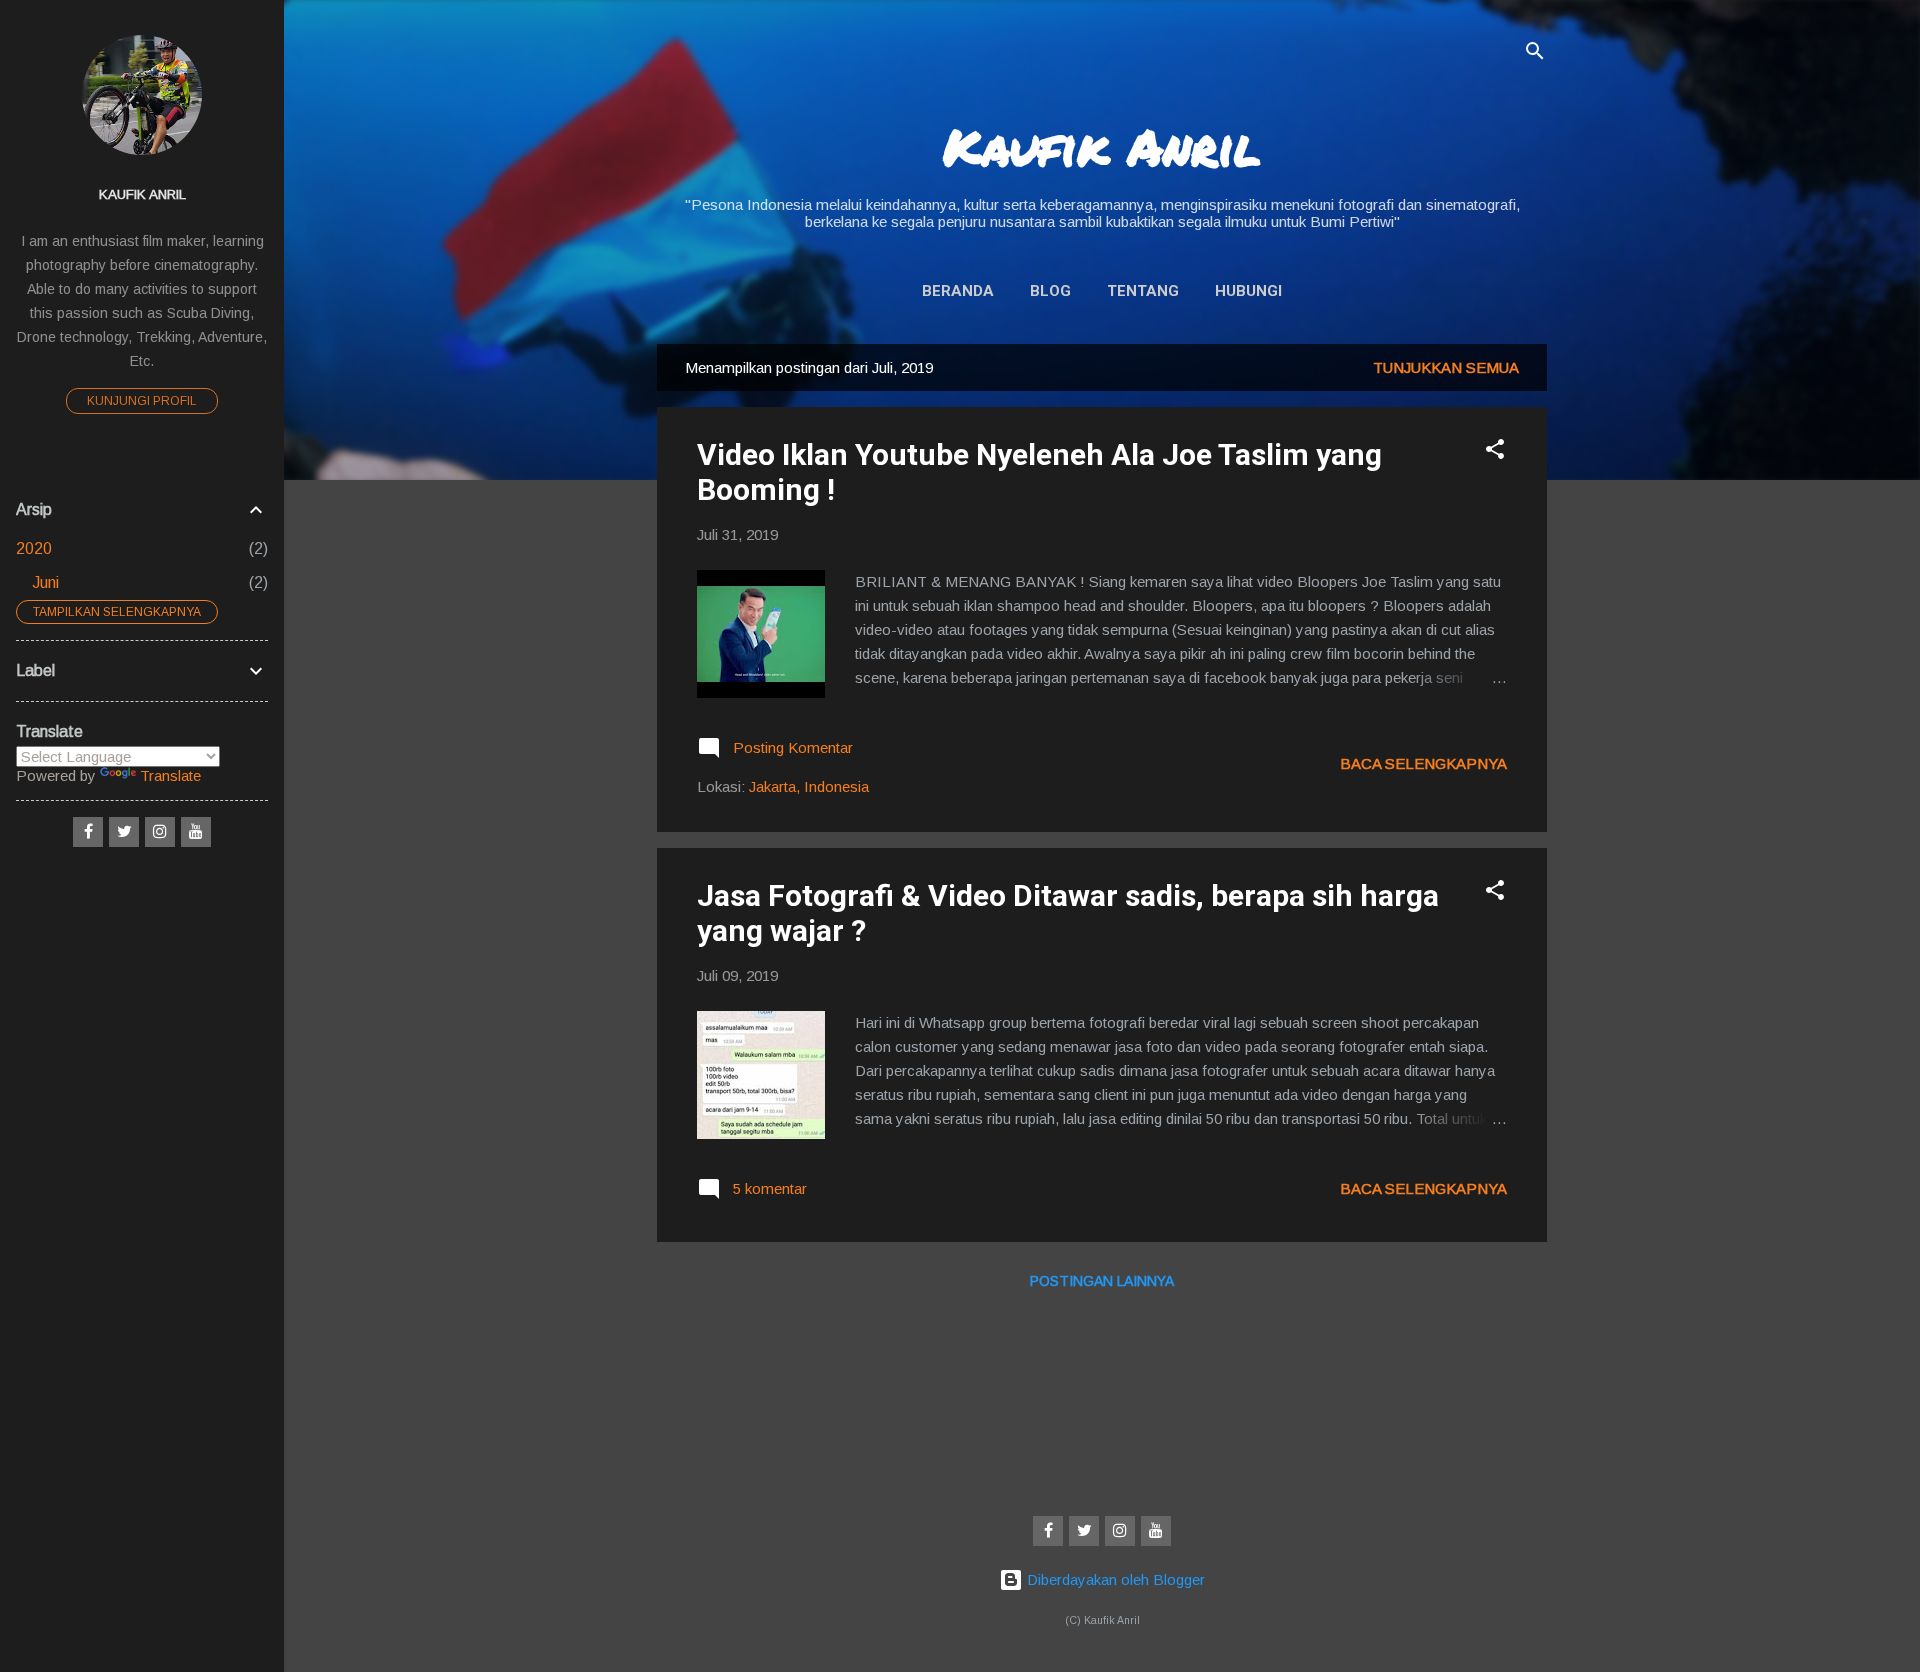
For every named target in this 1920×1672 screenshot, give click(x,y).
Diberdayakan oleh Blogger (1114, 1579)
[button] (1495, 452)
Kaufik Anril (1102, 146)
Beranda (958, 291)
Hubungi (1248, 291)
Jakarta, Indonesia (809, 786)
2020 (34, 548)
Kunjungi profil (142, 401)
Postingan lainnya (1102, 1281)
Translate (170, 775)
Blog (1050, 291)
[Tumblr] (1156, 1531)
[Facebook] (1048, 1531)
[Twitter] (1084, 1531)
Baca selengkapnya (1423, 763)
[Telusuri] (1535, 54)
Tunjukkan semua (1446, 367)
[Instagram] (1120, 1531)
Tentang (1143, 291)
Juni (45, 582)
